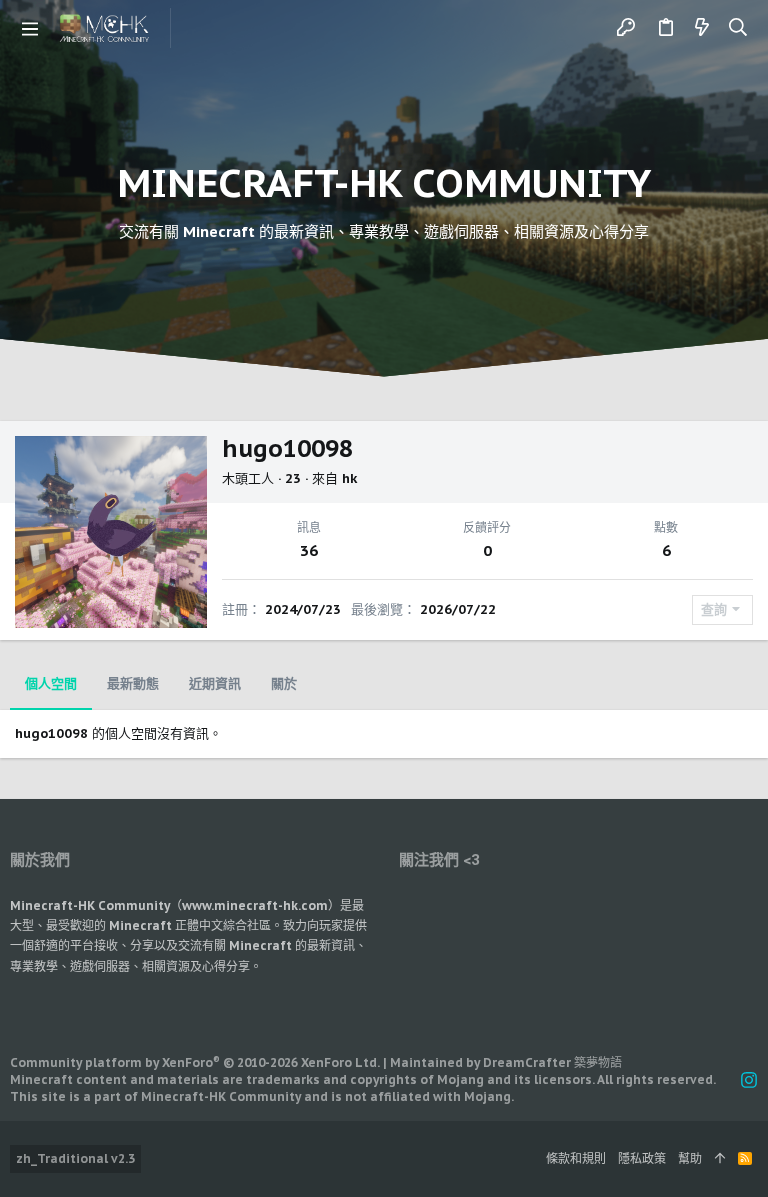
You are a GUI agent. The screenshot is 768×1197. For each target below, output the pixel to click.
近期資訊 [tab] (215, 683)
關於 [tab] (284, 683)
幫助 (690, 1158)
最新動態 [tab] (133, 683)
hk (349, 478)
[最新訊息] (702, 28)
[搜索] (738, 28)
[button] (30, 28)
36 (309, 550)
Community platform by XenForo (195, 1062)
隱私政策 (642, 1158)
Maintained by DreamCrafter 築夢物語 (506, 1062)
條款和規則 (576, 1158)
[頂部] (720, 1159)
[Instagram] (749, 1080)
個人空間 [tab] (51, 683)
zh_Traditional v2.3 (75, 1158)
